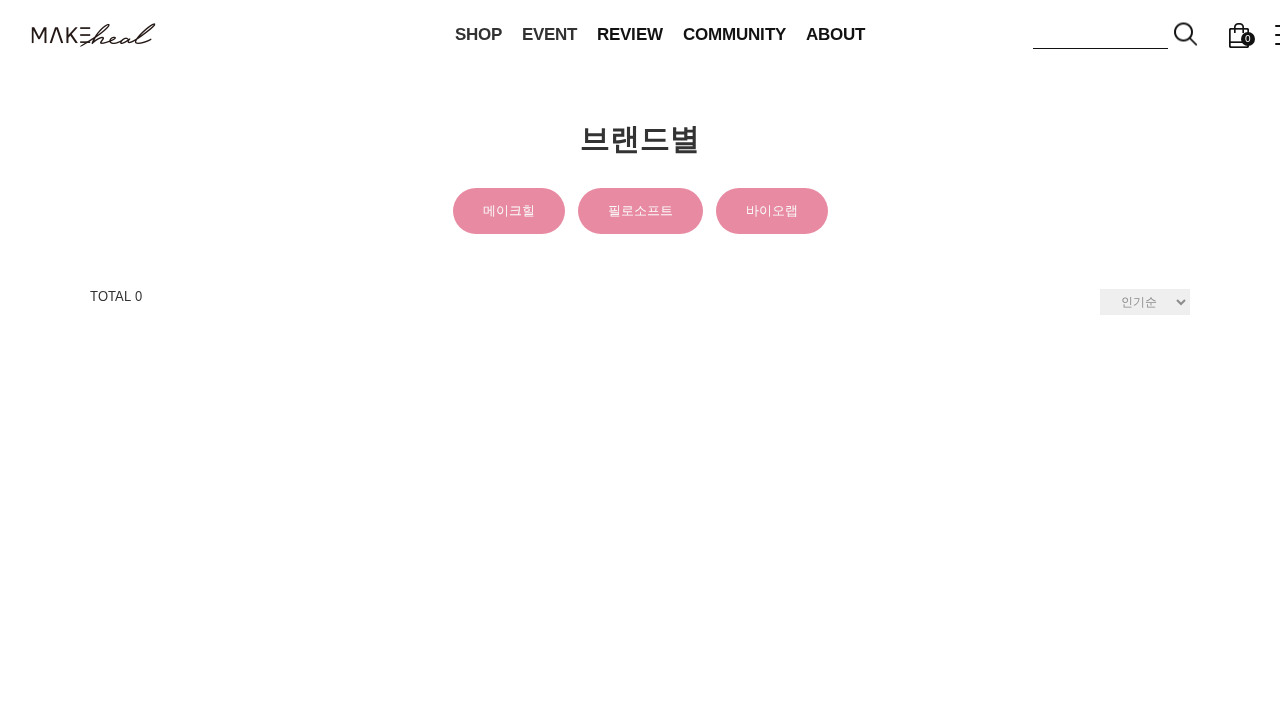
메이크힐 (509, 210)
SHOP (478, 34)
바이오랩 (772, 210)
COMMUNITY (734, 34)
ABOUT (835, 34)
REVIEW (630, 34)
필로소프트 (640, 210)
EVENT (549, 34)
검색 (1186, 34)
